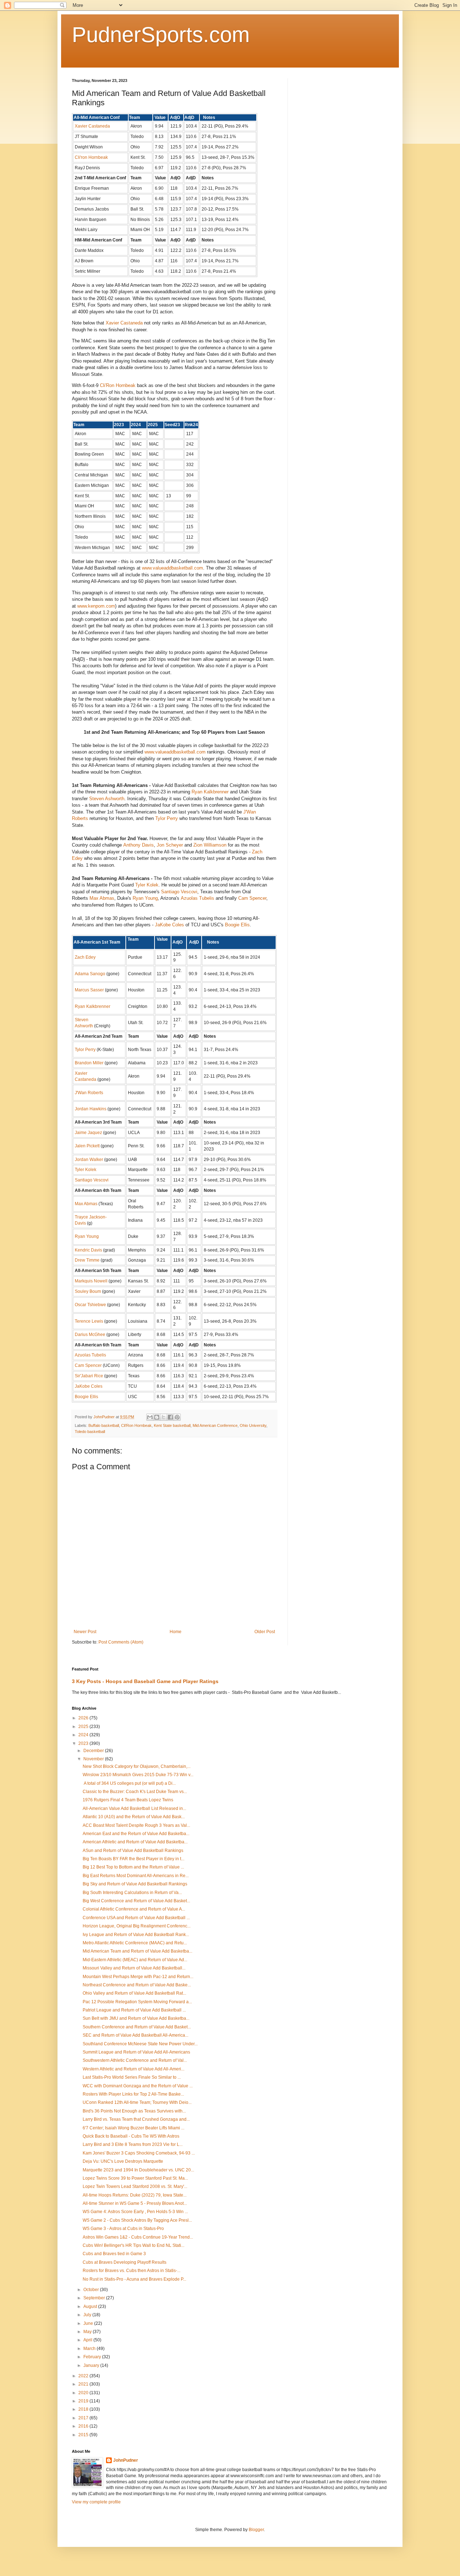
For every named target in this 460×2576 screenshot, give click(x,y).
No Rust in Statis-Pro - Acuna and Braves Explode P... (134, 2279)
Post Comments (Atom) (121, 1642)
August (91, 2307)
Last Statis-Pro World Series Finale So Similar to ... (132, 2077)
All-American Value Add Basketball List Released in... (134, 1808)
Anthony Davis (139, 845)
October (92, 2290)
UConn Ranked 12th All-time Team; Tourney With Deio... (137, 2102)
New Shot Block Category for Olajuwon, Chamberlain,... (137, 1766)
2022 (84, 2376)
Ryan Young (145, 898)
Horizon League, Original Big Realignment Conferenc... (137, 1926)
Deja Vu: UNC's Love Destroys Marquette (123, 2161)
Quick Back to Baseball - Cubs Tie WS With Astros (131, 2136)
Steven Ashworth (107, 799)
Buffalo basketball (104, 1425)
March (90, 2349)
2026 (84, 1718)
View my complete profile (96, 2502)
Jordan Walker (89, 1160)
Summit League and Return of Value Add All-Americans (136, 2052)
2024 (84, 1735)
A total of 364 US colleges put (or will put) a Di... (129, 1783)
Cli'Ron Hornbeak (118, 385)
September (95, 2298)
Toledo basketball (90, 1432)
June (89, 2323)
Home (176, 1632)
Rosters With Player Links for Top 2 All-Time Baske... (133, 2094)
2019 (84, 2401)
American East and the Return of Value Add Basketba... (136, 1834)
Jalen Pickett (87, 1146)
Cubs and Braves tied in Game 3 (114, 2254)
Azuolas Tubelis (197, 898)
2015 (84, 2435)
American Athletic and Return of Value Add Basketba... (135, 1842)
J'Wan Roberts (89, 1093)
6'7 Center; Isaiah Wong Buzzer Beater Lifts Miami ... (134, 2128)
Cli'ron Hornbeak (91, 157)
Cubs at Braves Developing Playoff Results (125, 2262)
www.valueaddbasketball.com (172, 568)
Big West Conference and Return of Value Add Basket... (136, 1901)
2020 (84, 2393)
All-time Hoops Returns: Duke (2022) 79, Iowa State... (135, 2195)
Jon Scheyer (170, 845)
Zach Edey (85, 957)
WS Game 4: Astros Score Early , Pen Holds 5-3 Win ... (135, 2212)
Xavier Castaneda (92, 126)
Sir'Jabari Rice (89, 1376)
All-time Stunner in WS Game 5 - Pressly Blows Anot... (135, 2203)
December (94, 1751)
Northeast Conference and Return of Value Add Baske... (137, 1985)
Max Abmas (102, 898)
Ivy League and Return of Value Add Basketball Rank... (136, 1935)
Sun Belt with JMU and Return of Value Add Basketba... (136, 2018)
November (94, 1759)
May (88, 2332)
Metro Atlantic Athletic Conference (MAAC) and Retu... (135, 1943)
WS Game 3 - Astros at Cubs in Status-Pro (123, 2229)
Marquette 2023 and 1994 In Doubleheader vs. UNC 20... (138, 2170)
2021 (84, 2384)
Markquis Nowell (91, 1281)
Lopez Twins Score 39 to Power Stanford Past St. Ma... (135, 2178)
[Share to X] (164, 1417)
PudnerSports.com (161, 35)
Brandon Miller (89, 1063)
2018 (84, 2409)
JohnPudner (126, 2460)
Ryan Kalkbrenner (210, 792)
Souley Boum (88, 1291)
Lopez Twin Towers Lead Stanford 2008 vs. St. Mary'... (135, 2186)
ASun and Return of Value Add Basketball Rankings (133, 1851)
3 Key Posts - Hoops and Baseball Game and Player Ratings (145, 1681)
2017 (84, 2418)
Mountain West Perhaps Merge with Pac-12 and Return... (138, 1977)
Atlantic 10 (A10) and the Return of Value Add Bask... (134, 1817)
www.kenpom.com (96, 606)
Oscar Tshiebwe (90, 1305)
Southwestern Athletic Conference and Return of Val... (135, 2060)
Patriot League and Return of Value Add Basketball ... (134, 2010)
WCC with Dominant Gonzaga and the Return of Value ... (138, 2086)
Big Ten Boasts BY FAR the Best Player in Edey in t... (134, 1859)
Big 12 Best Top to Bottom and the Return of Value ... (133, 1867)
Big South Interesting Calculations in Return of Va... (132, 1893)
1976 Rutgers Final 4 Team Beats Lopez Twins (128, 1800)
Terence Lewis (89, 1321)
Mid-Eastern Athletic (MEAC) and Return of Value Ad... (135, 1960)
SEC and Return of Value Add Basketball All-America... (135, 2035)
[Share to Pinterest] (177, 1417)
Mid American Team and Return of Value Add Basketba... (137, 1951)
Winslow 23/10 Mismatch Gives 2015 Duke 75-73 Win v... (138, 1775)
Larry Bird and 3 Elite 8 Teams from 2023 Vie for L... (133, 2144)
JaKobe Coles (169, 925)
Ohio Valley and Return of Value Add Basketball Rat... (134, 1993)
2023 (84, 1743)
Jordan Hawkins (91, 1109)
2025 (84, 1727)
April (88, 2340)
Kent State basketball (172, 1425)
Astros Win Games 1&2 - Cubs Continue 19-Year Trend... (138, 2237)
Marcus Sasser (89, 990)
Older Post (265, 1632)
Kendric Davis (88, 1250)
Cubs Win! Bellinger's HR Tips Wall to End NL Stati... (134, 2245)
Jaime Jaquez (88, 1133)
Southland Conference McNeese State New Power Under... (140, 2044)
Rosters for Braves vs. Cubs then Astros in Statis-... (132, 2271)
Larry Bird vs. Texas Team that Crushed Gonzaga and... (136, 2119)
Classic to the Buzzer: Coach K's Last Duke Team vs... (135, 1792)
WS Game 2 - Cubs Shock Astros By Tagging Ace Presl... (137, 2220)
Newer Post (85, 1632)
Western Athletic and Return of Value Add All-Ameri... (134, 2069)
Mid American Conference (215, 1425)
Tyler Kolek (147, 885)
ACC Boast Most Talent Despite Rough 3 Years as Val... (136, 1825)
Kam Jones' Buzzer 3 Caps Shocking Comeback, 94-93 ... (139, 2153)
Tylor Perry (167, 818)
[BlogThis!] (157, 1417)
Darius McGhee (90, 1335)
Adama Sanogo (90, 974)
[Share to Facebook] (170, 1417)
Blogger (256, 2530)
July (88, 2315)
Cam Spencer (252, 898)
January (92, 2365)
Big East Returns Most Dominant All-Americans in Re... (136, 1876)
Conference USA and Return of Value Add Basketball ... (136, 1918)
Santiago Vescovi (179, 892)
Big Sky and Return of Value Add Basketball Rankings (135, 1884)
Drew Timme (87, 1260)
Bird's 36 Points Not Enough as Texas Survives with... (134, 2111)
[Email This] (150, 1417)
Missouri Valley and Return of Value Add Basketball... (134, 1968)
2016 (84, 2426)
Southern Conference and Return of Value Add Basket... (137, 2027)
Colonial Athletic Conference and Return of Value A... (134, 1909)
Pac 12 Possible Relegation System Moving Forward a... (137, 2002)
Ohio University (253, 1425)
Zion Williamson (210, 845)
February (93, 2357)
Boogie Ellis (237, 925)
